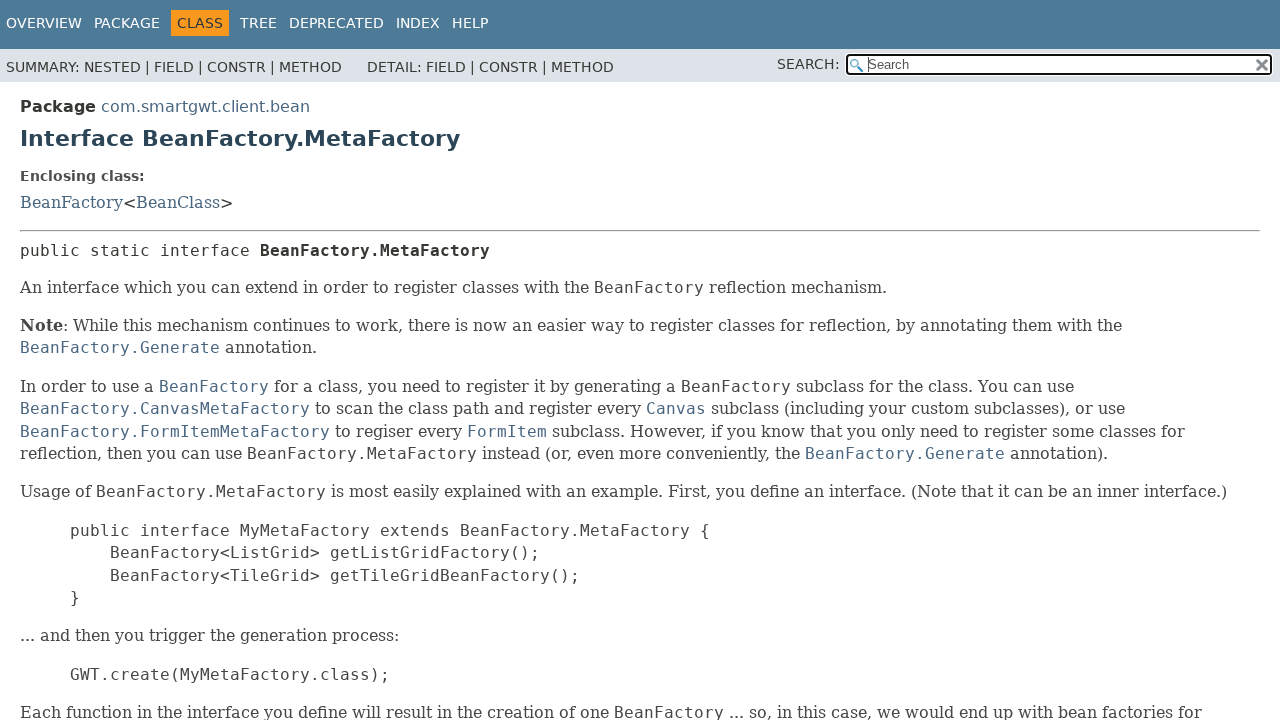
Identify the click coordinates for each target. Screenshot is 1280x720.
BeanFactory (71, 202)
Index (418, 23)
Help (470, 23)
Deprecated (336, 23)
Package (127, 23)
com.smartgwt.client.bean (205, 106)
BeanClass (178, 202)
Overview (44, 23)
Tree (258, 23)
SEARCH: (808, 64)
